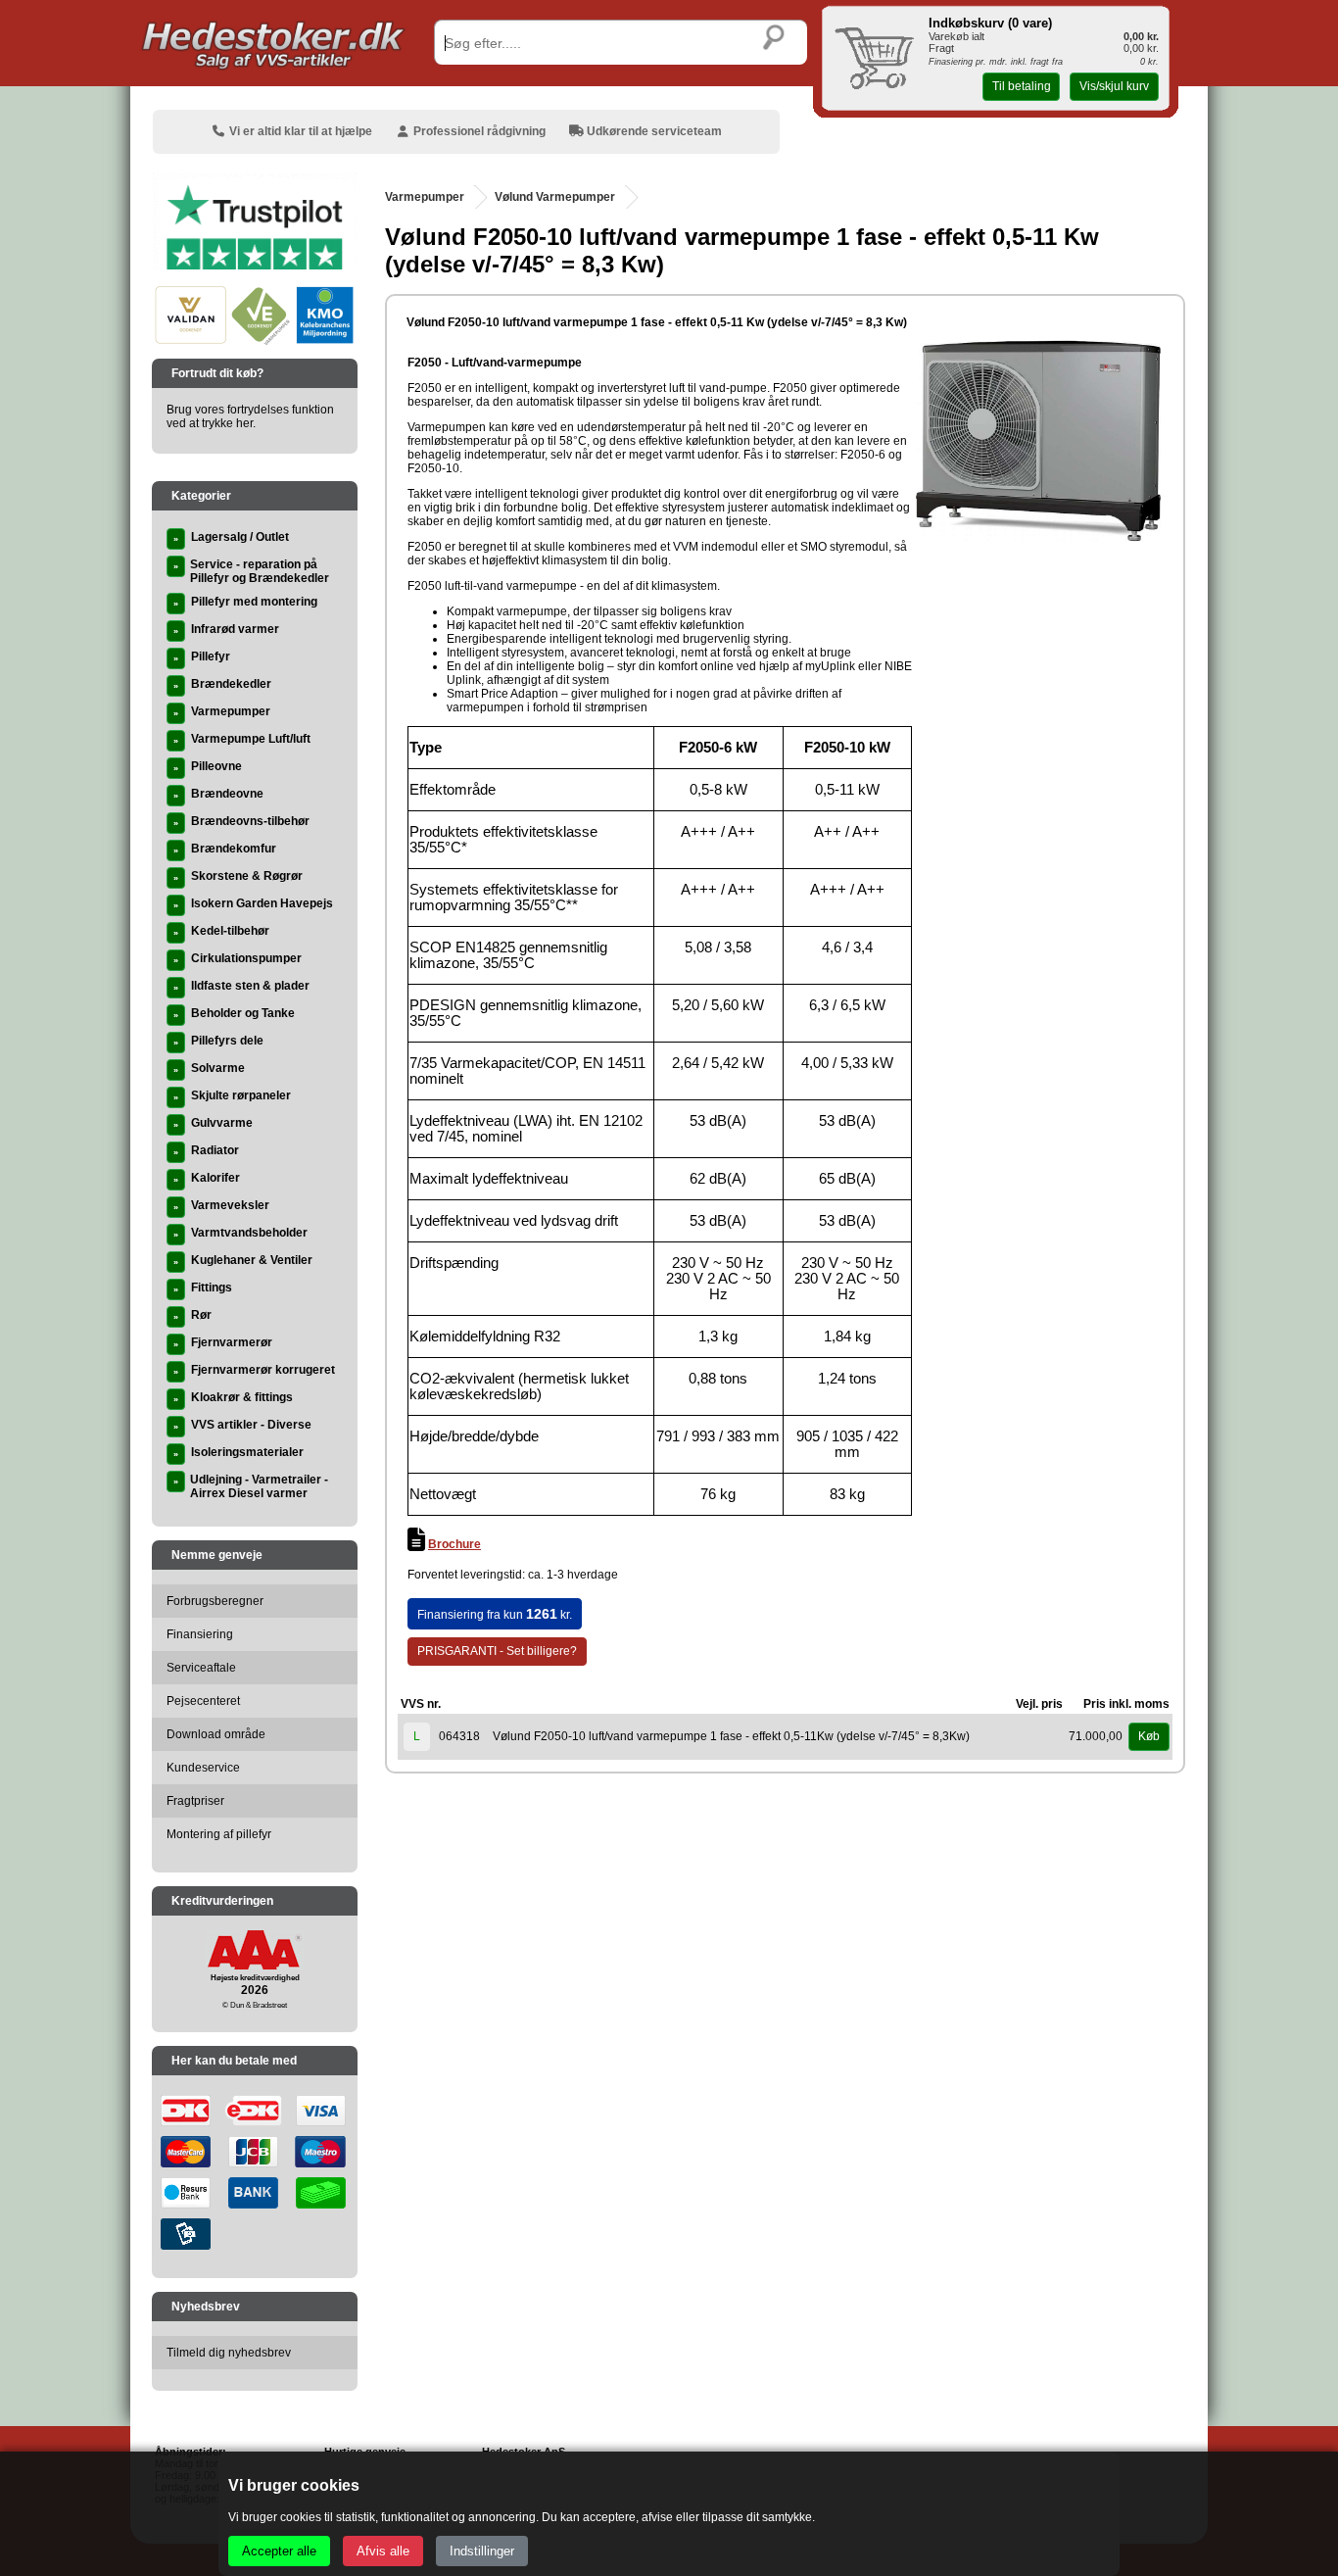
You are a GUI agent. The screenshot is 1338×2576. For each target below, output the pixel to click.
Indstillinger (482, 2551)
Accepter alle (279, 2551)
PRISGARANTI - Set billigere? (497, 1651)
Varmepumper (425, 197)
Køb (1149, 1736)
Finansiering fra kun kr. (495, 1614)
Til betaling (1022, 86)
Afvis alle (383, 2551)
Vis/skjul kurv (1114, 86)
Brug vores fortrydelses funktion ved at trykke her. (250, 416)
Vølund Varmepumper (555, 197)
